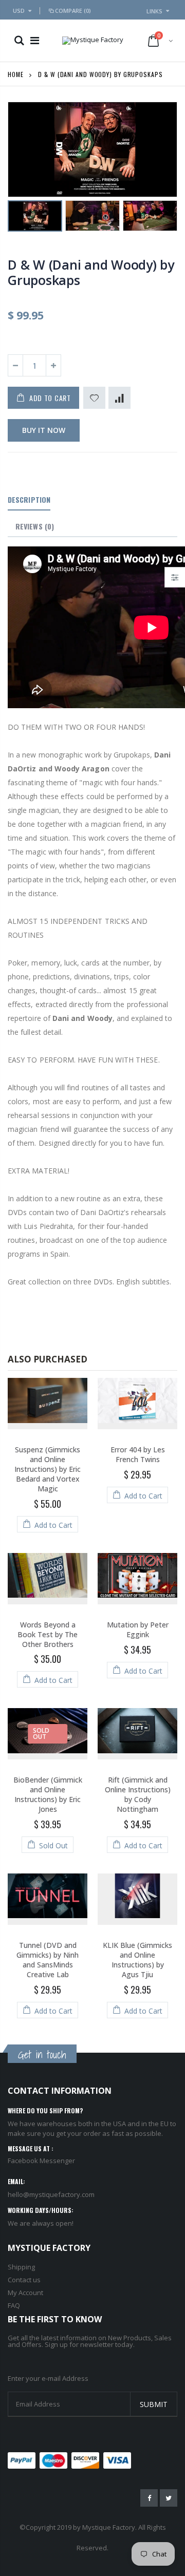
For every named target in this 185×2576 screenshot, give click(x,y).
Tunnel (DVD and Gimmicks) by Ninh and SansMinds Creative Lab (48, 1960)
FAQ (14, 2305)
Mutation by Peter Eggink (138, 1630)
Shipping (21, 2267)
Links (154, 11)
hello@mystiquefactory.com (51, 2194)
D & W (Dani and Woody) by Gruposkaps (91, 272)
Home (16, 74)
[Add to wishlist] (94, 398)
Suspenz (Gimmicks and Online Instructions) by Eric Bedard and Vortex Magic (48, 1469)
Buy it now (44, 430)
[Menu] (35, 40)
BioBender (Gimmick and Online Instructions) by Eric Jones (48, 1794)
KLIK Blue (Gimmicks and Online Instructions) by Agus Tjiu (137, 1960)
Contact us (24, 2280)
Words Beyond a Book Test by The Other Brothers (48, 1634)
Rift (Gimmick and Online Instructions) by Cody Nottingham (138, 1794)
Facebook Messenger (41, 2161)
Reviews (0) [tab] (35, 526)
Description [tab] (29, 499)
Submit (154, 2404)
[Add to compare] (119, 398)
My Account (25, 2293)
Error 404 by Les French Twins (138, 1454)
